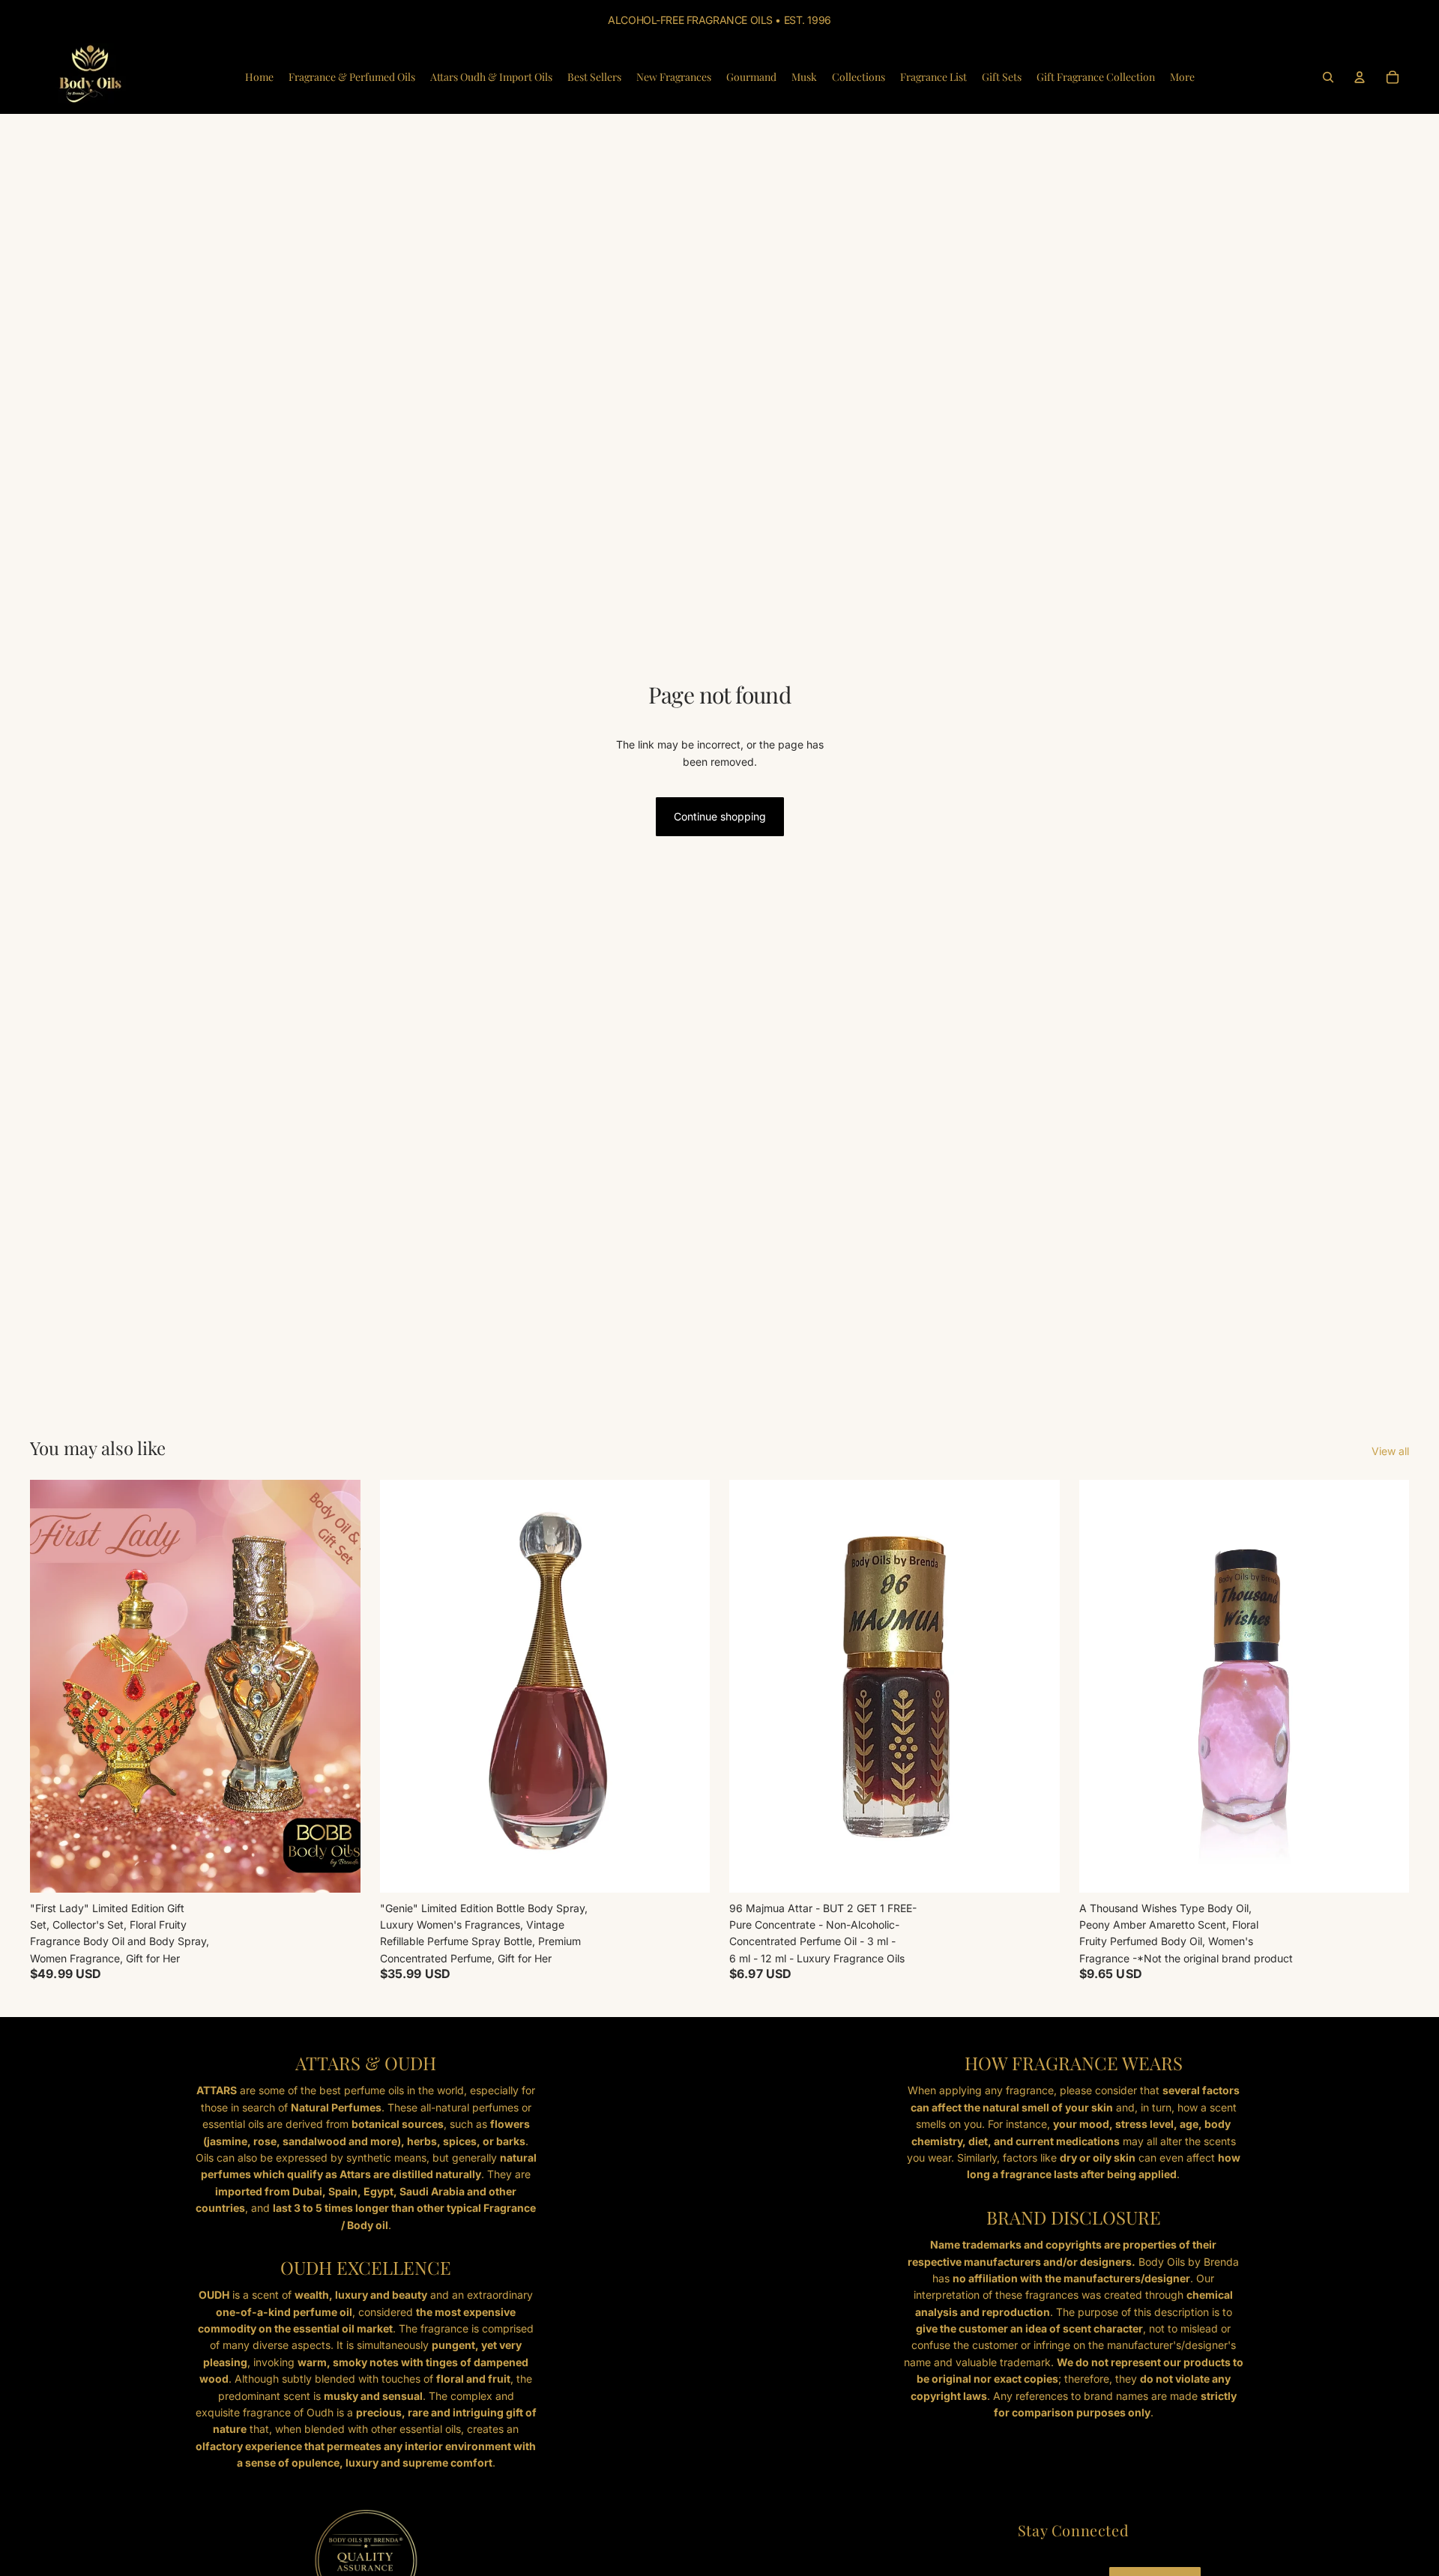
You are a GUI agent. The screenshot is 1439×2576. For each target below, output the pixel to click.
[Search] (1328, 77)
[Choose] (687, 1869)
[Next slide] (1037, 1686)
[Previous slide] (752, 1686)
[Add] (337, 1869)
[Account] (1360, 77)
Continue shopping (720, 816)
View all (1390, 1451)
